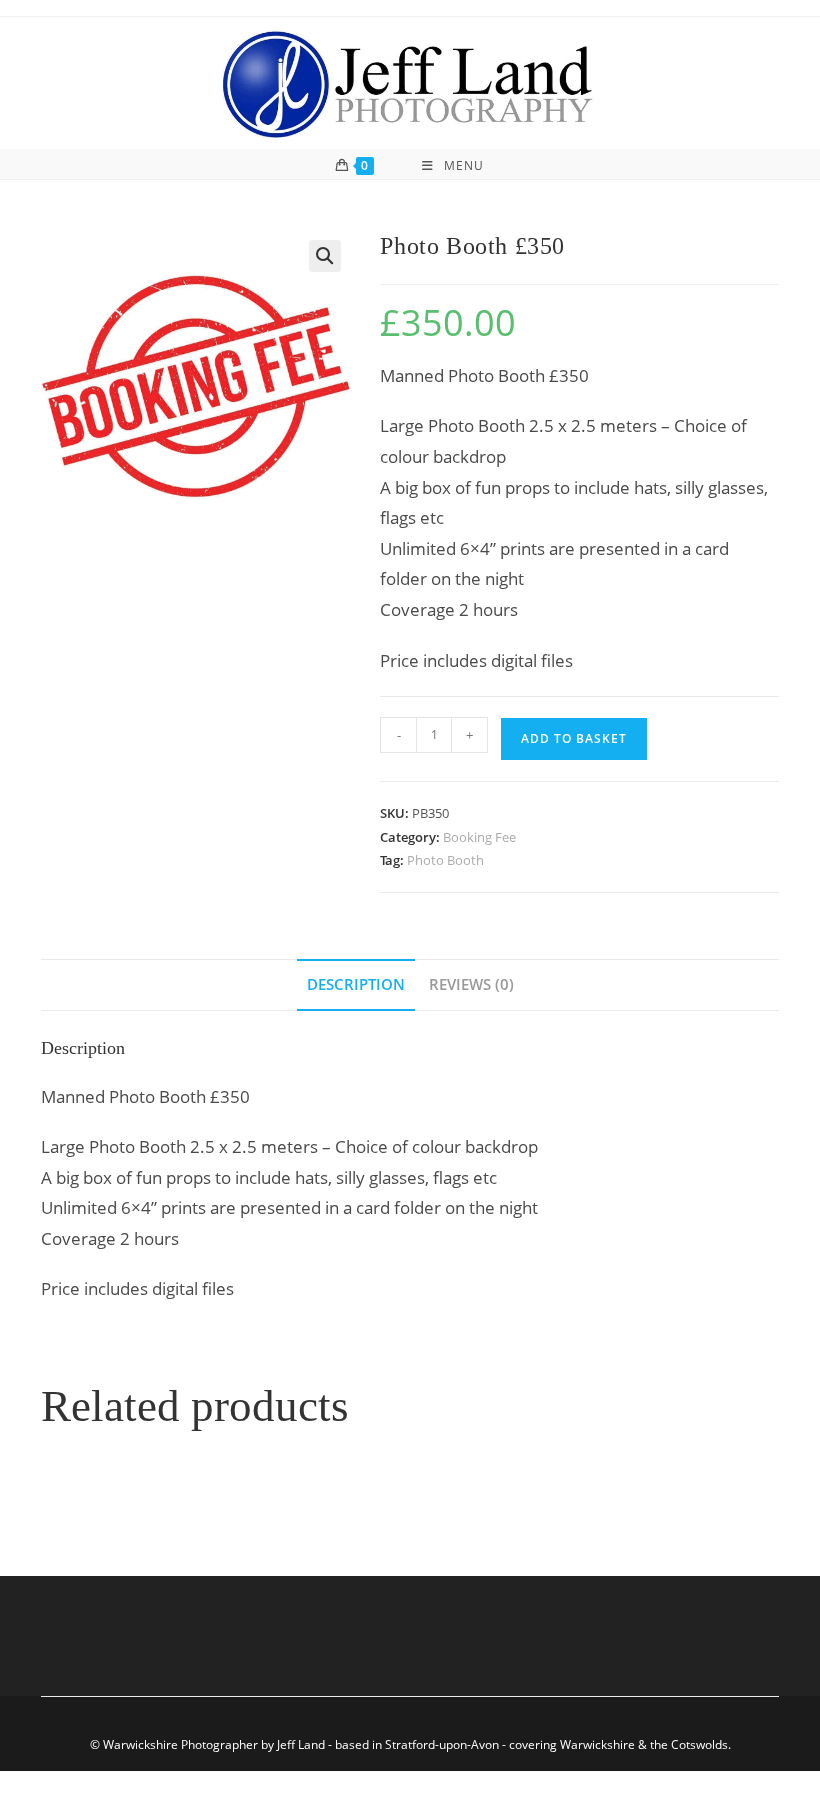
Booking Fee (479, 837)
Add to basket (574, 738)
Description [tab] (356, 984)
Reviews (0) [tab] (471, 984)
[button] (325, 256)
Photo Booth (445, 860)
